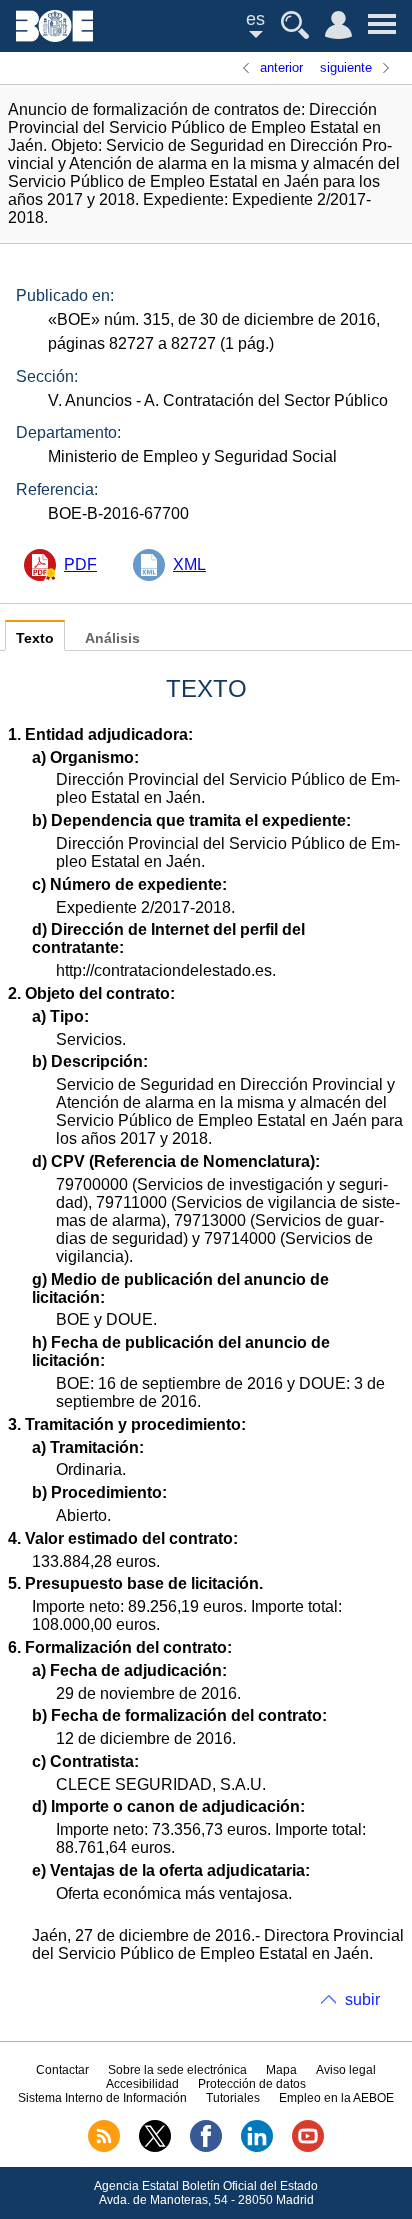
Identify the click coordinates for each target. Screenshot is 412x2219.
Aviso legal (346, 2070)
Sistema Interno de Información (102, 2098)
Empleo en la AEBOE (336, 2098)
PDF (80, 564)
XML (189, 564)
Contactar (62, 2070)
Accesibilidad (142, 2084)
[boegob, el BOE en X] (155, 2148)
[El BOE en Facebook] (206, 2148)
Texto (35, 638)
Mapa (281, 2070)
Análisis (112, 638)
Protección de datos (252, 2084)
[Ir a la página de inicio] (54, 36)
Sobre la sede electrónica (177, 2070)
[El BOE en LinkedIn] (257, 2148)
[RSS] (104, 2148)
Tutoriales (233, 2098)
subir (362, 1999)
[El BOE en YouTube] (308, 2148)
